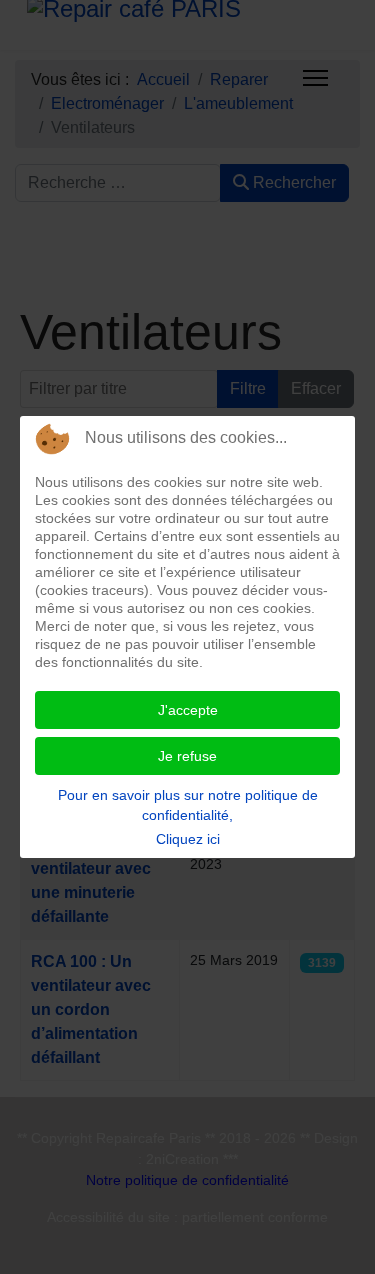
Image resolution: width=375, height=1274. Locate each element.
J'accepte (188, 710)
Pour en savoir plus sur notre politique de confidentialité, (188, 805)
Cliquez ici (188, 839)
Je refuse (187, 756)
